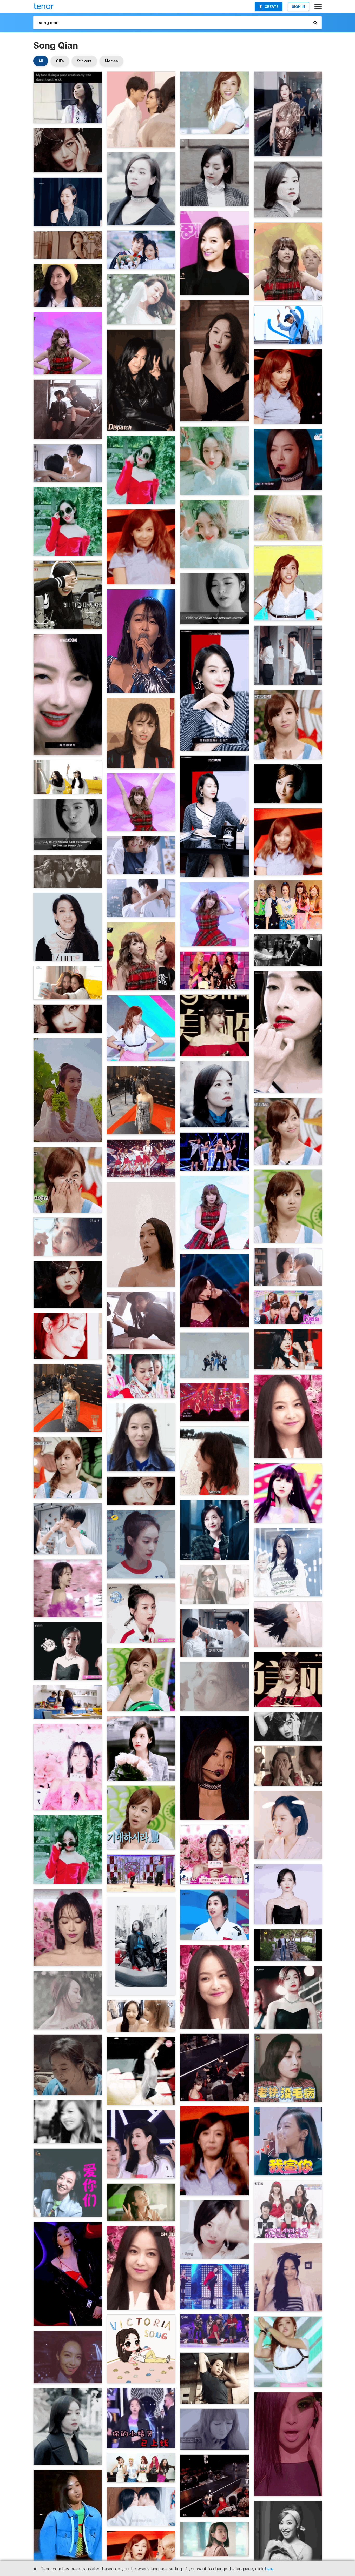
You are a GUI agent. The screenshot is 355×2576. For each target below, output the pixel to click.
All (41, 61)
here (269, 2569)
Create (271, 6)
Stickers (84, 61)
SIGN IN (298, 6)
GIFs (60, 61)
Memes (111, 61)
